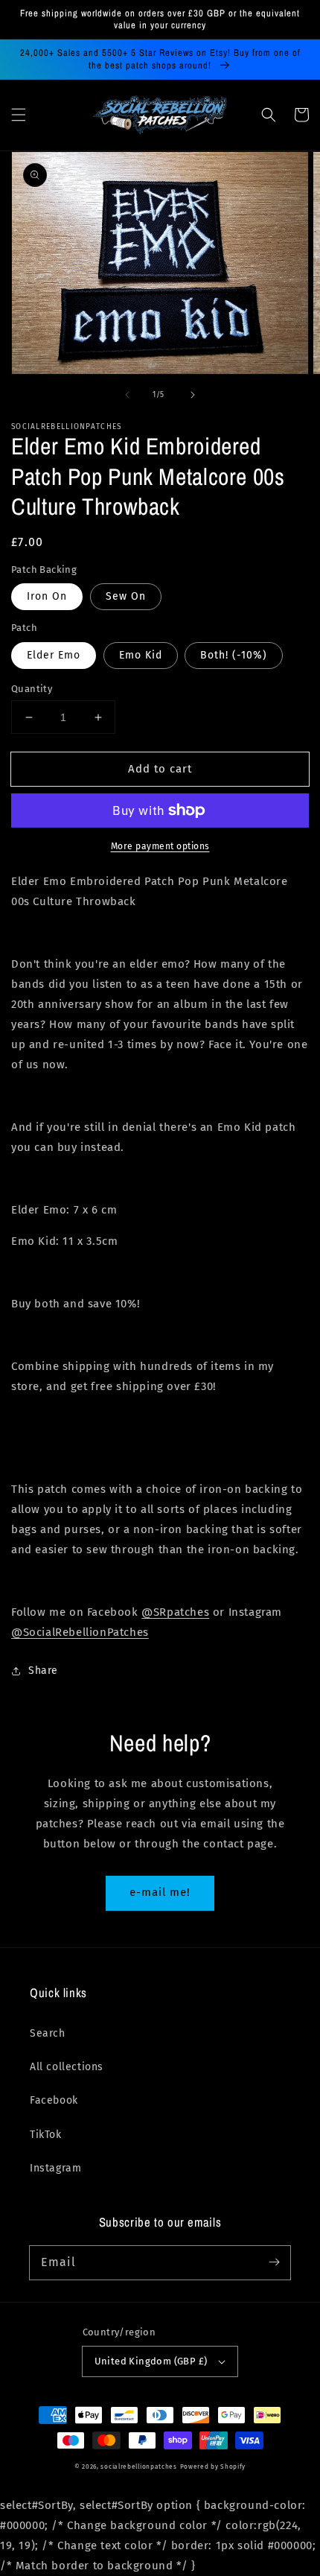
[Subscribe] (274, 2262)
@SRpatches (175, 1612)
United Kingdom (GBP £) (151, 2361)
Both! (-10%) (234, 655)
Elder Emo (54, 655)
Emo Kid (141, 655)
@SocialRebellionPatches (80, 1632)
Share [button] (43, 1671)
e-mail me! (160, 1892)
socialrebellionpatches (138, 2466)
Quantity (32, 689)
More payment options (160, 846)
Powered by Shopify (213, 2466)
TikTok (46, 2135)
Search (48, 2033)
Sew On (126, 596)
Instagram (55, 2168)
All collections (67, 2067)
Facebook (54, 2100)
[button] (19, 115)
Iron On (47, 596)
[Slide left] (127, 395)
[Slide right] (193, 395)
